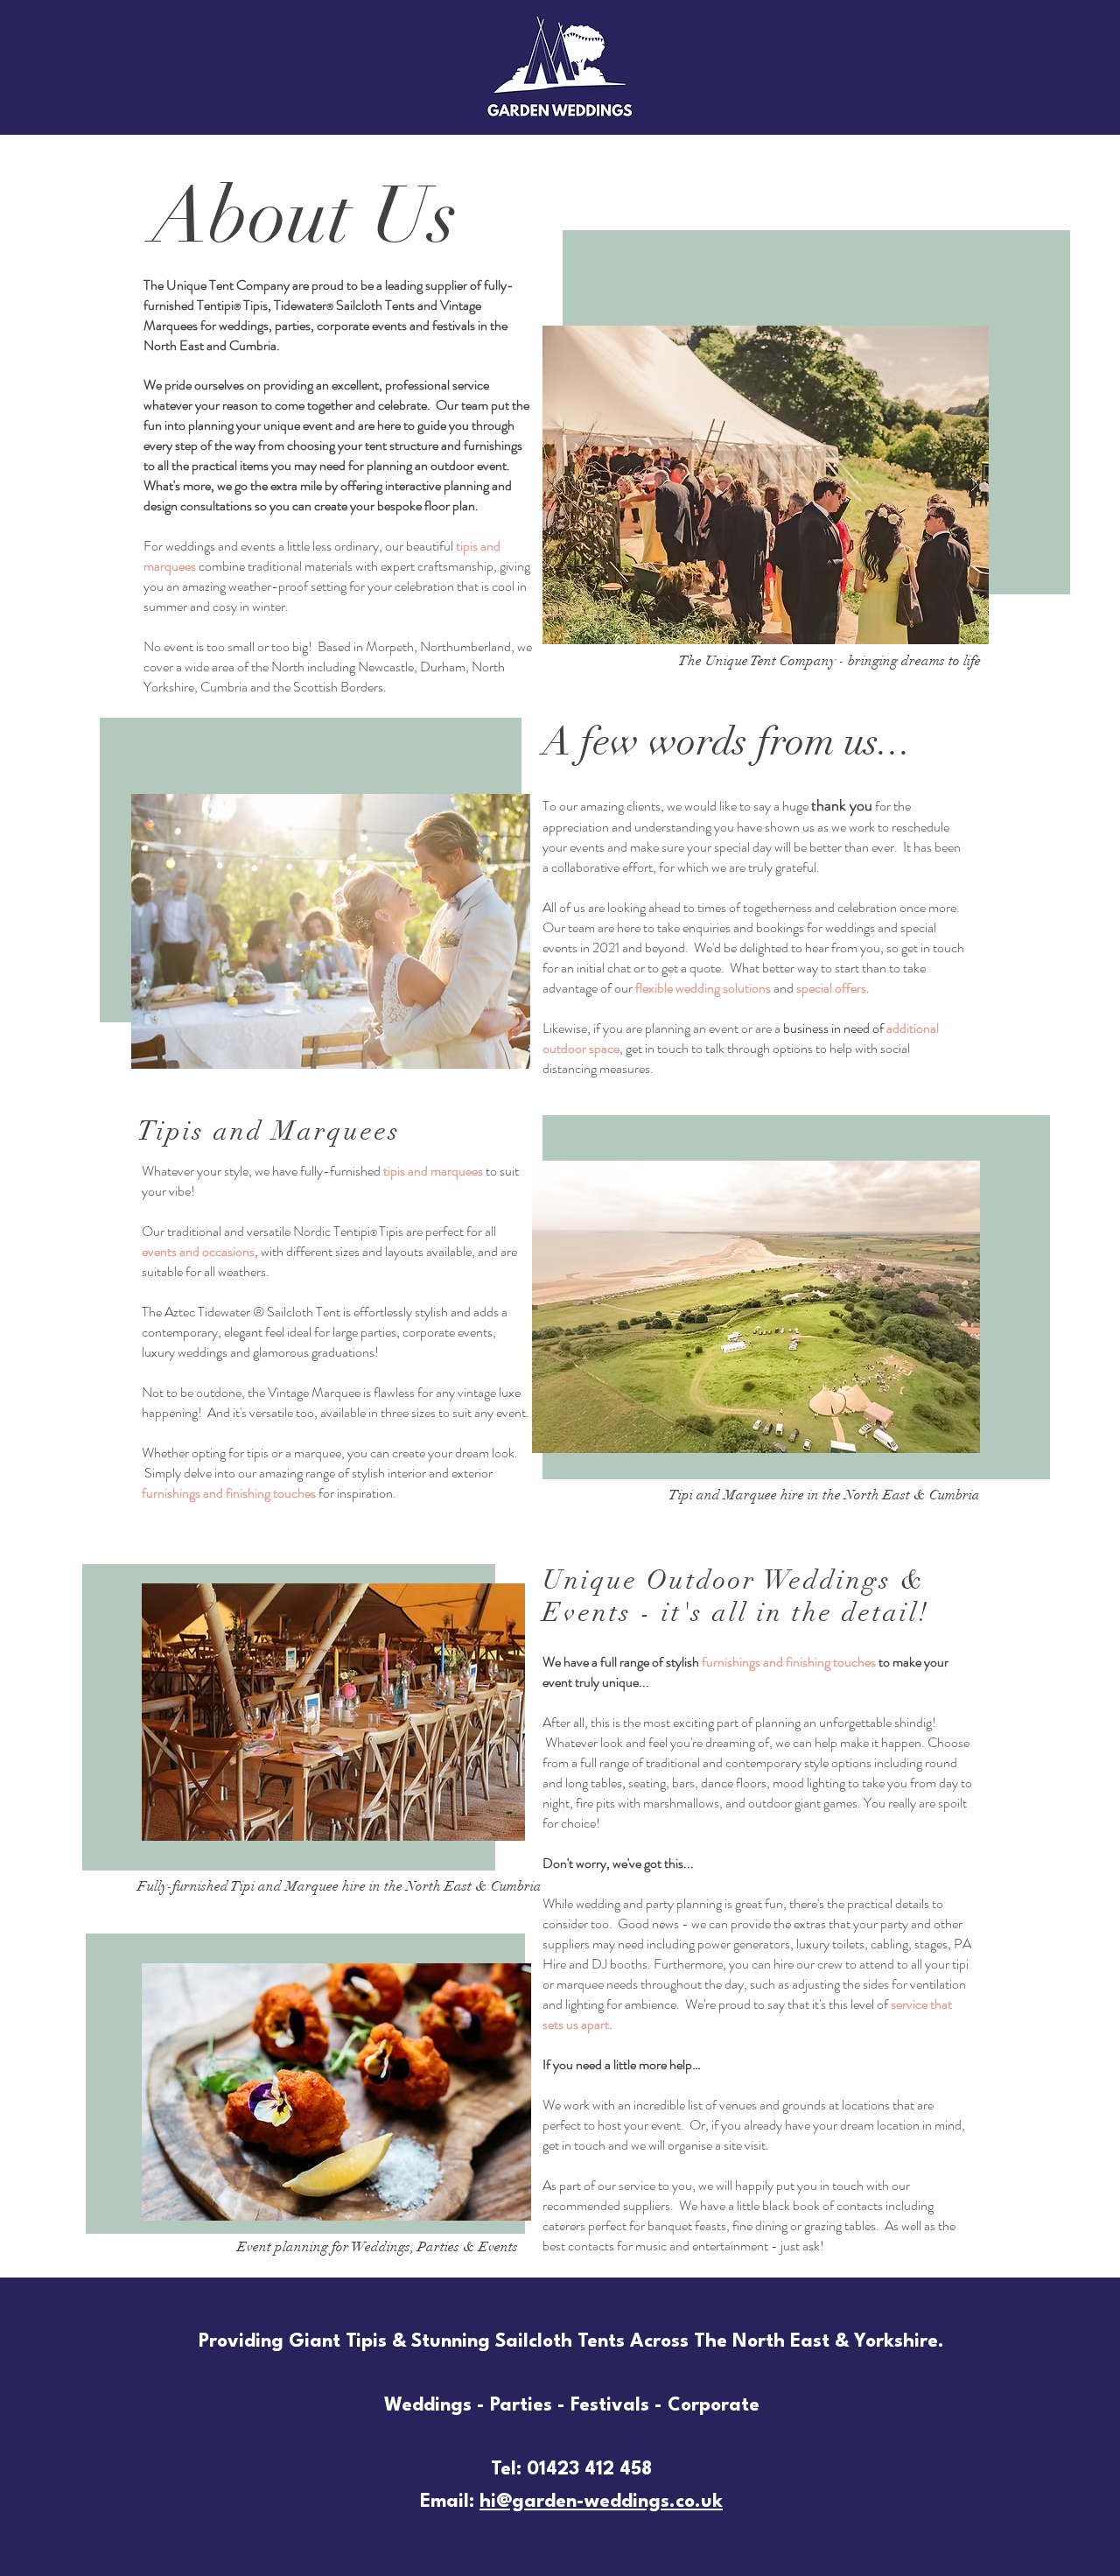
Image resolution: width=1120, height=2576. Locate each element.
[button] (756, 1307)
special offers (831, 988)
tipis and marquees (433, 1171)
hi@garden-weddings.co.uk (601, 2502)
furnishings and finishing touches (229, 1493)
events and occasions (198, 1251)
